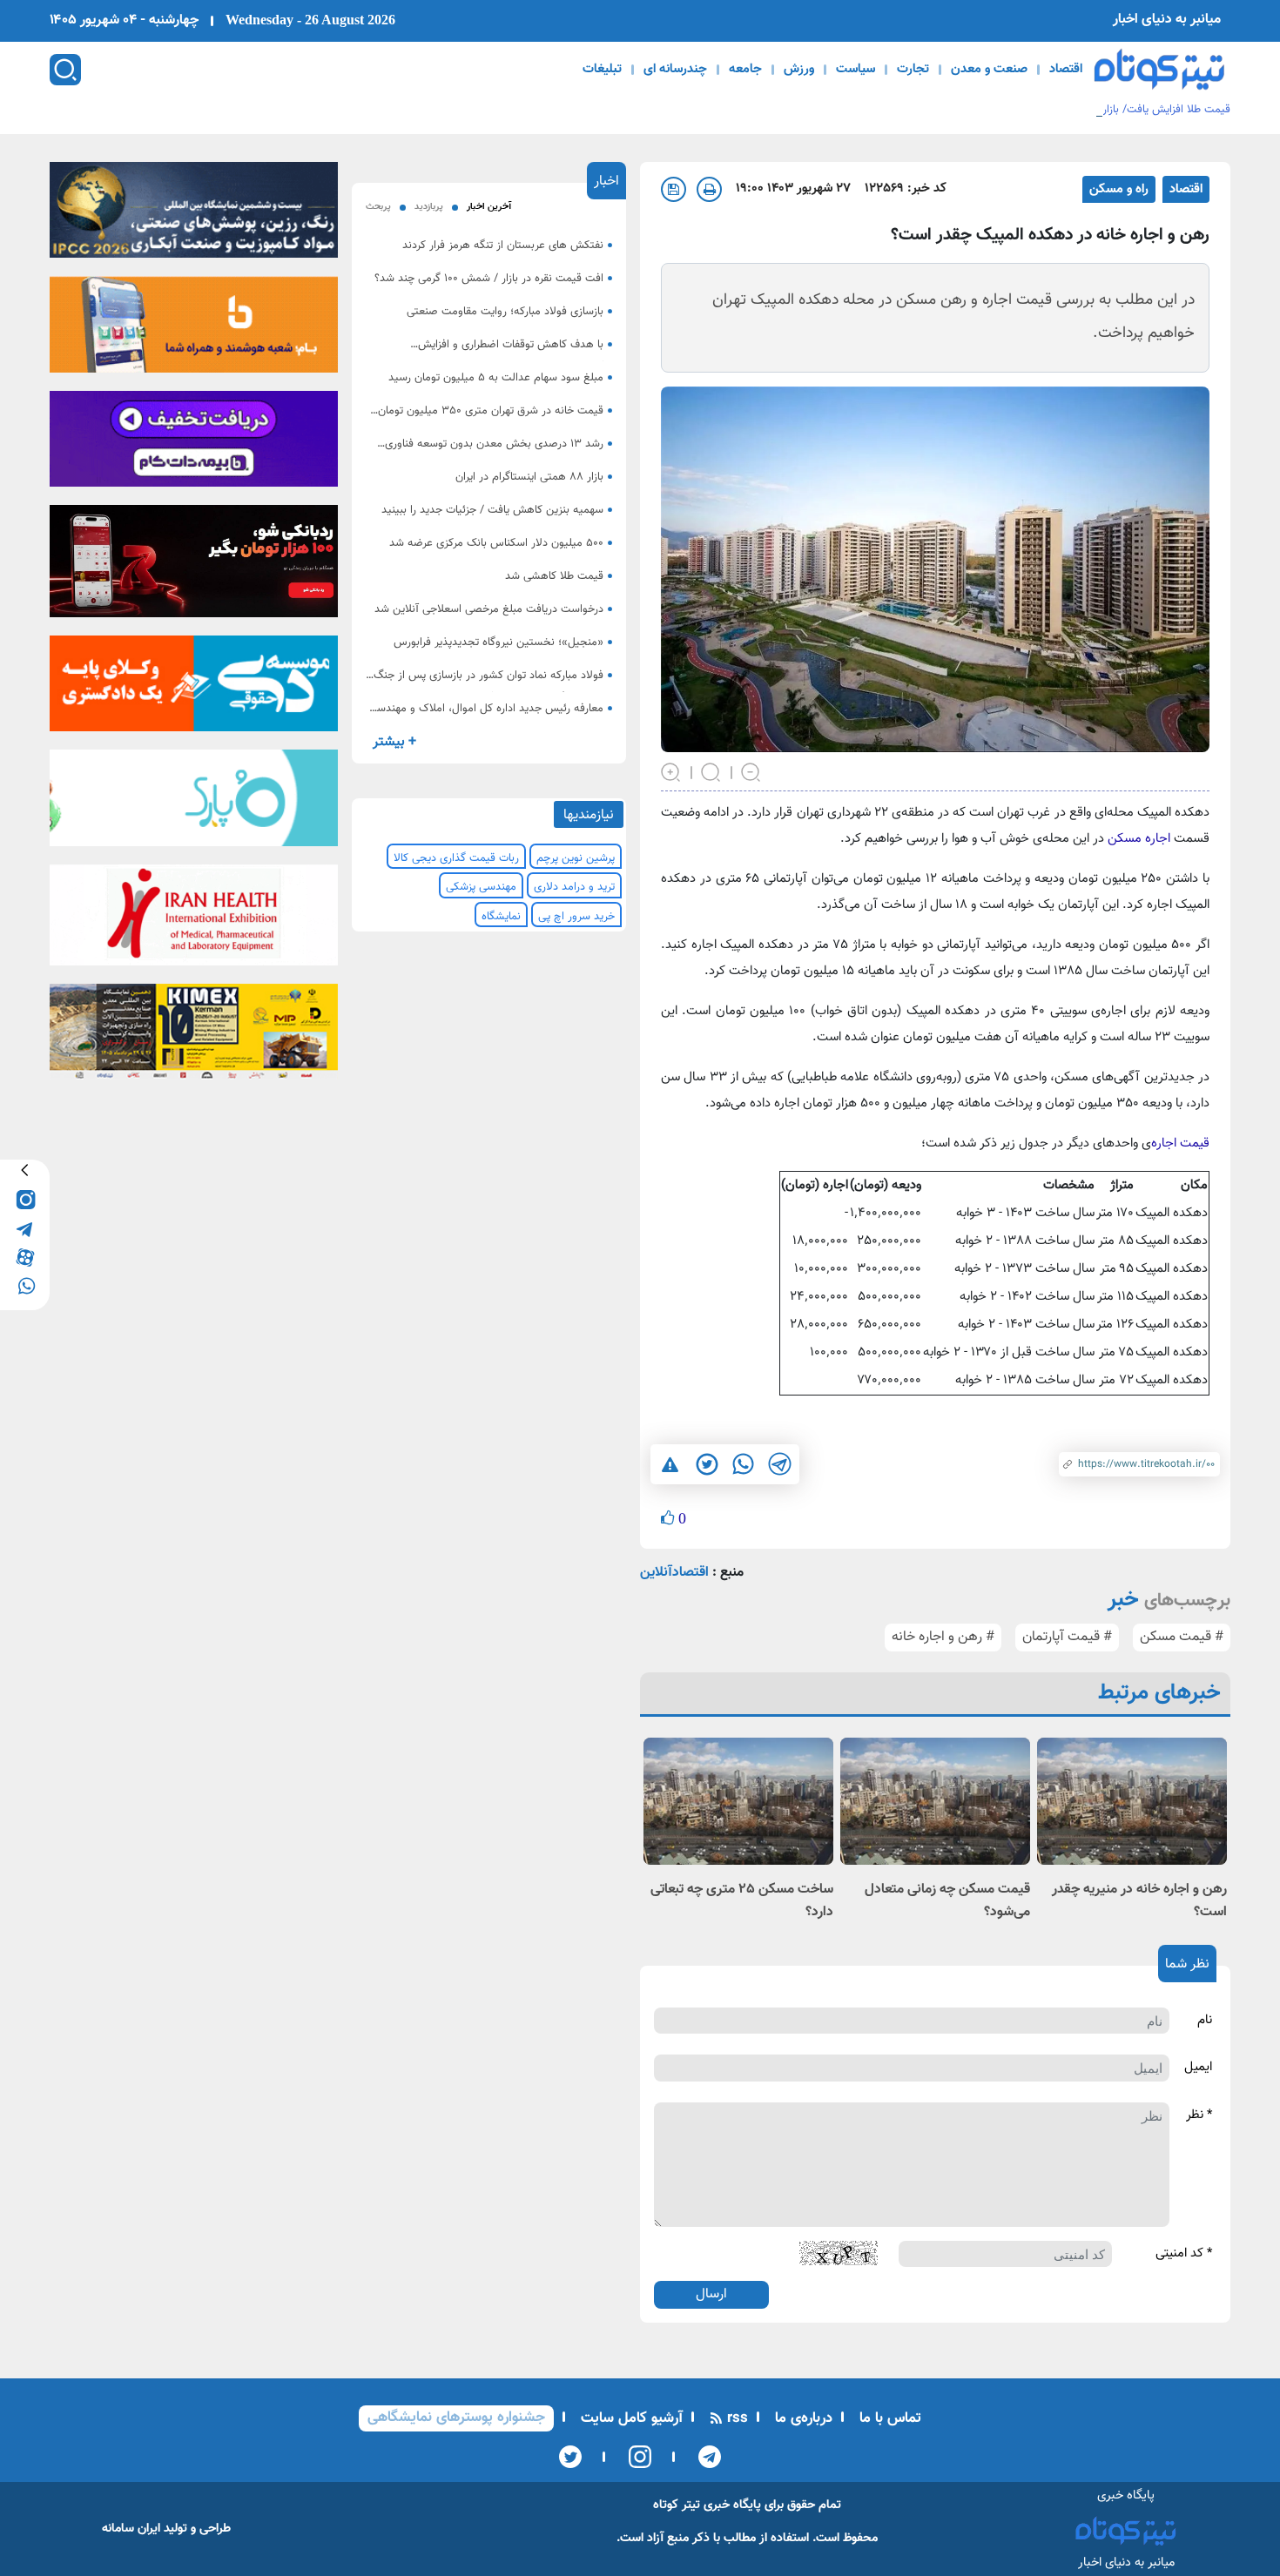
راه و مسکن (1119, 189)
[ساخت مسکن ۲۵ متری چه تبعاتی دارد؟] (738, 1801)
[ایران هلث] (194, 920)
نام (1205, 2021)
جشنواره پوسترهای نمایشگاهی (456, 2418)
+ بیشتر (394, 742)
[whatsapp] (25, 1285)
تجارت (913, 70)
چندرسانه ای (675, 70)
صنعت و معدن (989, 70)
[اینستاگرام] (634, 2457)
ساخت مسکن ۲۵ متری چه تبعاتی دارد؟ (742, 1901)
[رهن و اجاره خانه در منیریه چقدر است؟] (1132, 1801)
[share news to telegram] (779, 1464)
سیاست (856, 70)
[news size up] (671, 771)
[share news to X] (706, 1464)
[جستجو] (65, 70)
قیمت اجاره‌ (1180, 1143)
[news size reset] (711, 771)
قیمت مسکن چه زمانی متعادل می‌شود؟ (947, 1901)
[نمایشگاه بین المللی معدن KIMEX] (194, 1037)
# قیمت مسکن (1182, 1637)
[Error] (670, 1464)
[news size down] (751, 771)
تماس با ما (888, 2418)
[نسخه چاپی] (709, 189)
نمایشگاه (501, 917)
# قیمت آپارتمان (1067, 1637)
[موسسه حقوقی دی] (194, 689)
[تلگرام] (704, 2457)
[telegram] (25, 1228)
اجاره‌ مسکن (1137, 839)
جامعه (745, 70)
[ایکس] (570, 2457)
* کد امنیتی (1184, 2254)
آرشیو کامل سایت (630, 2418)
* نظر (1199, 2115)
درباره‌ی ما (802, 2418)
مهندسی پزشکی (481, 887)
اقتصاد (1066, 70)
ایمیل (1198, 2068)
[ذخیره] (674, 189)
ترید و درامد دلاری (574, 887)
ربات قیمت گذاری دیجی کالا (456, 858)
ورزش (799, 70)
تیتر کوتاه (677, 2505)
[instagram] (25, 1199)
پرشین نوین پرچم (576, 858)
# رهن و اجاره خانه (943, 1637)
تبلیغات (602, 70)
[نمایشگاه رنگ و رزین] (194, 215)
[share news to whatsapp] (743, 1464)
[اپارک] (194, 804)
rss (735, 2418)
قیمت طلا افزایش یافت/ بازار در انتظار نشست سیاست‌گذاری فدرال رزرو (1070, 110)
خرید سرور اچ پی (576, 917)
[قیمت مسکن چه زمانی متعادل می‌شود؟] (935, 1801)
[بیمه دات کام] (194, 444)
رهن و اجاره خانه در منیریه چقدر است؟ (1139, 1901)
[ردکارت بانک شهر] (194, 567)
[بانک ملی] (194, 330)
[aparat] (25, 1257)
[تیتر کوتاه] (1159, 69)
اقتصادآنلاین (674, 1573)
